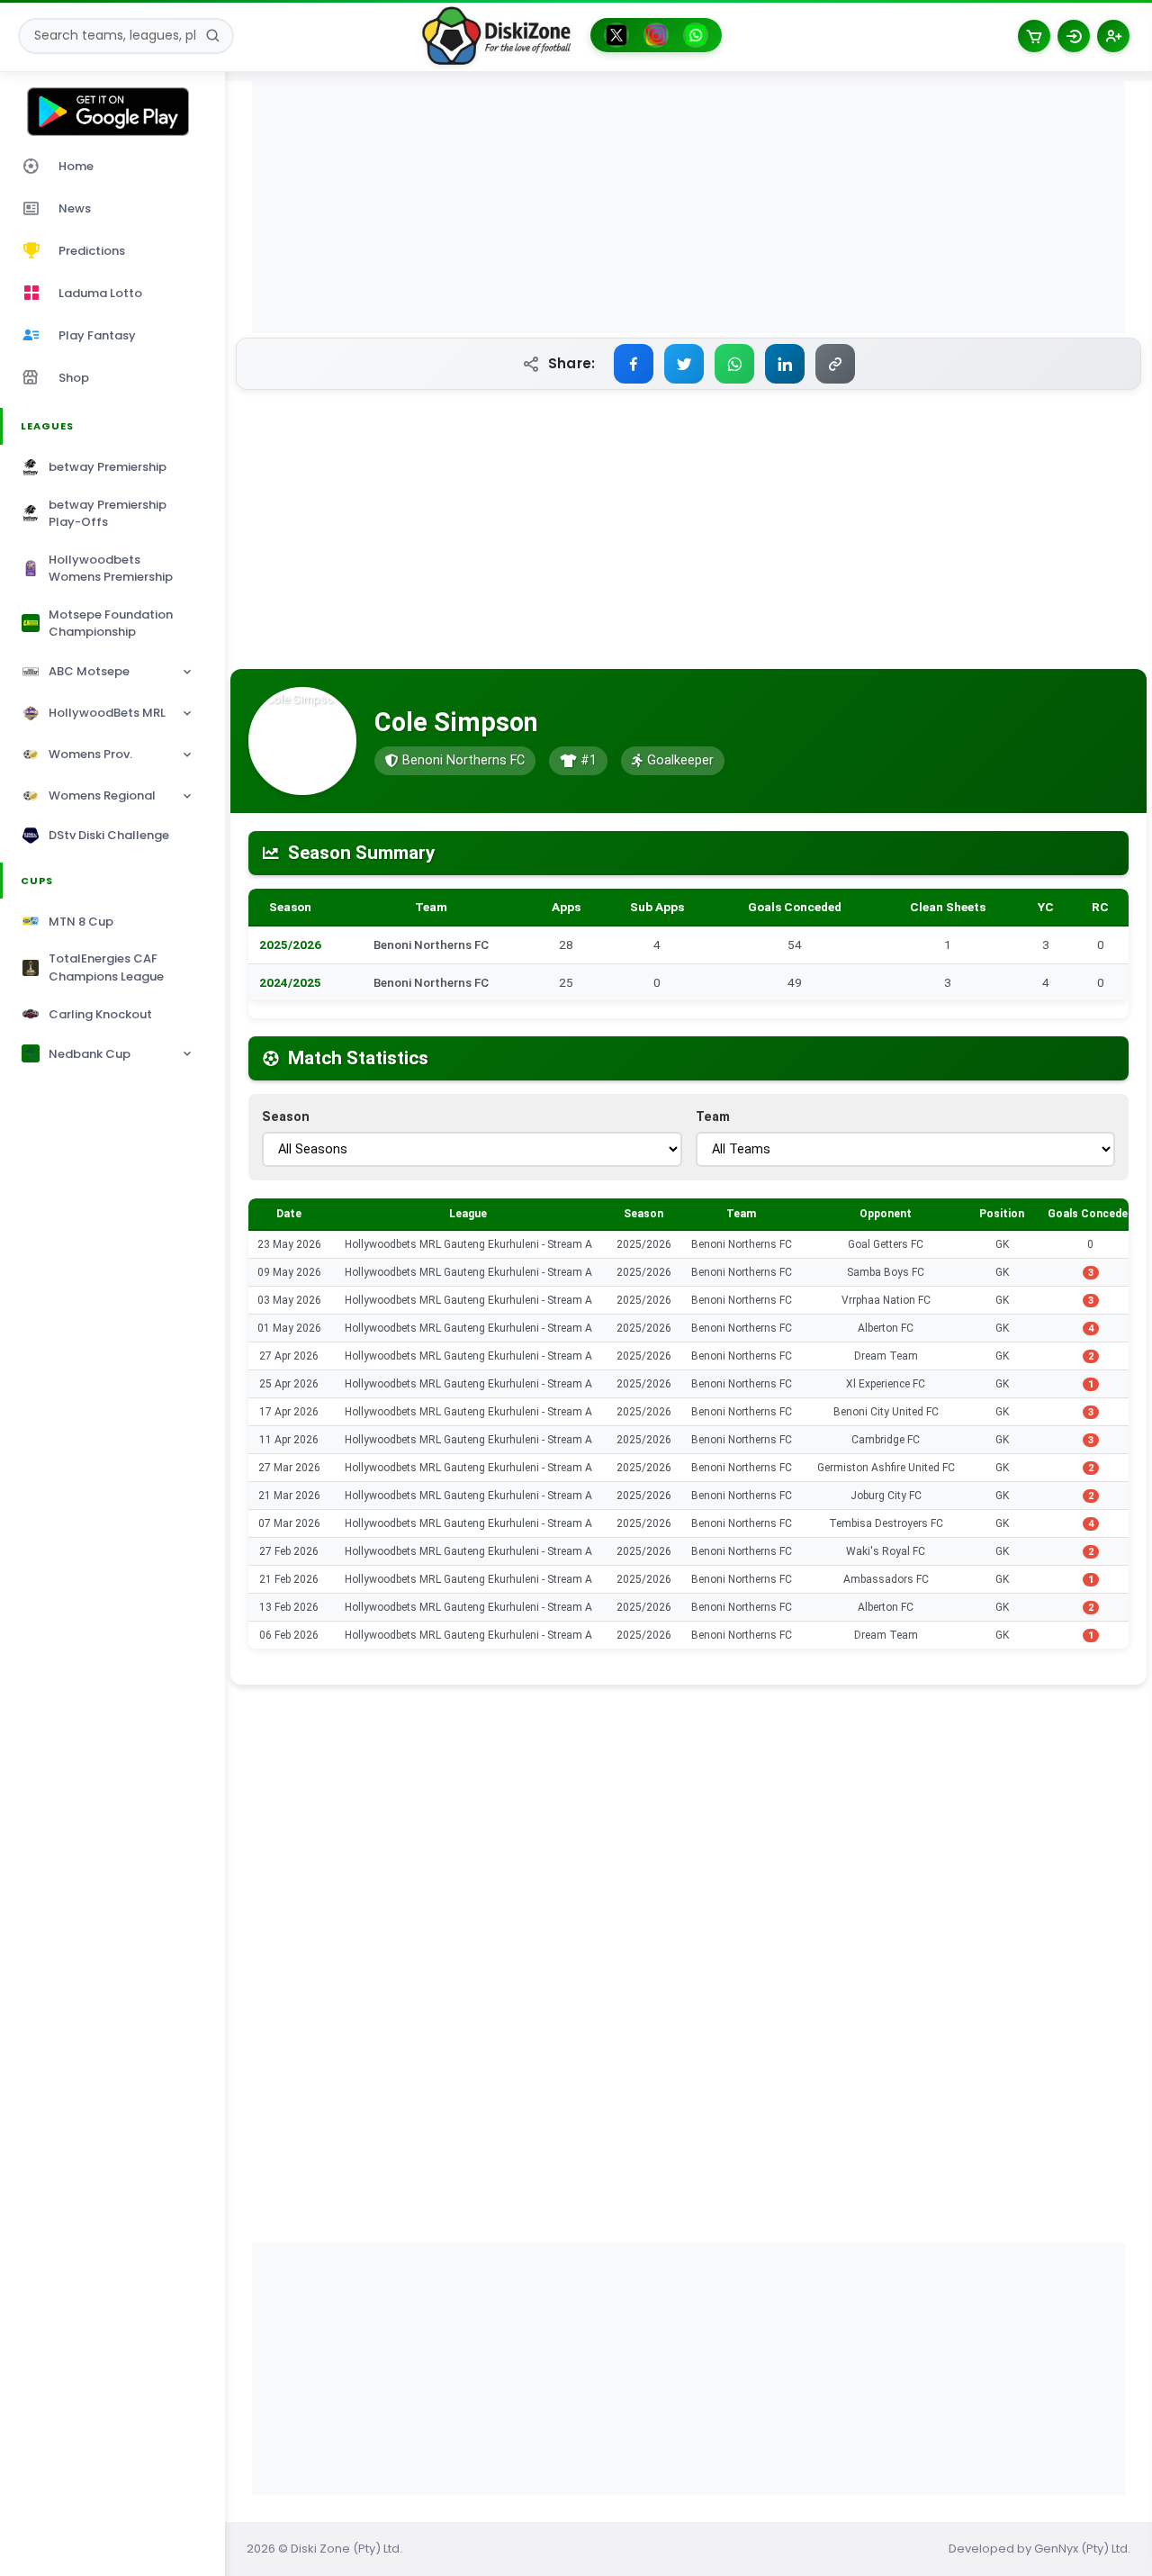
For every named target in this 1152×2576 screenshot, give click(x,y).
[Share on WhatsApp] (734, 364)
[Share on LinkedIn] (785, 364)
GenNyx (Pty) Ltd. (1082, 2549)
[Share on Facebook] (634, 364)
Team (713, 1117)
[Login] (1074, 36)
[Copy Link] (835, 364)
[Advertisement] (688, 207)
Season (286, 1117)
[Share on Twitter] (684, 364)
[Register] (1113, 36)
